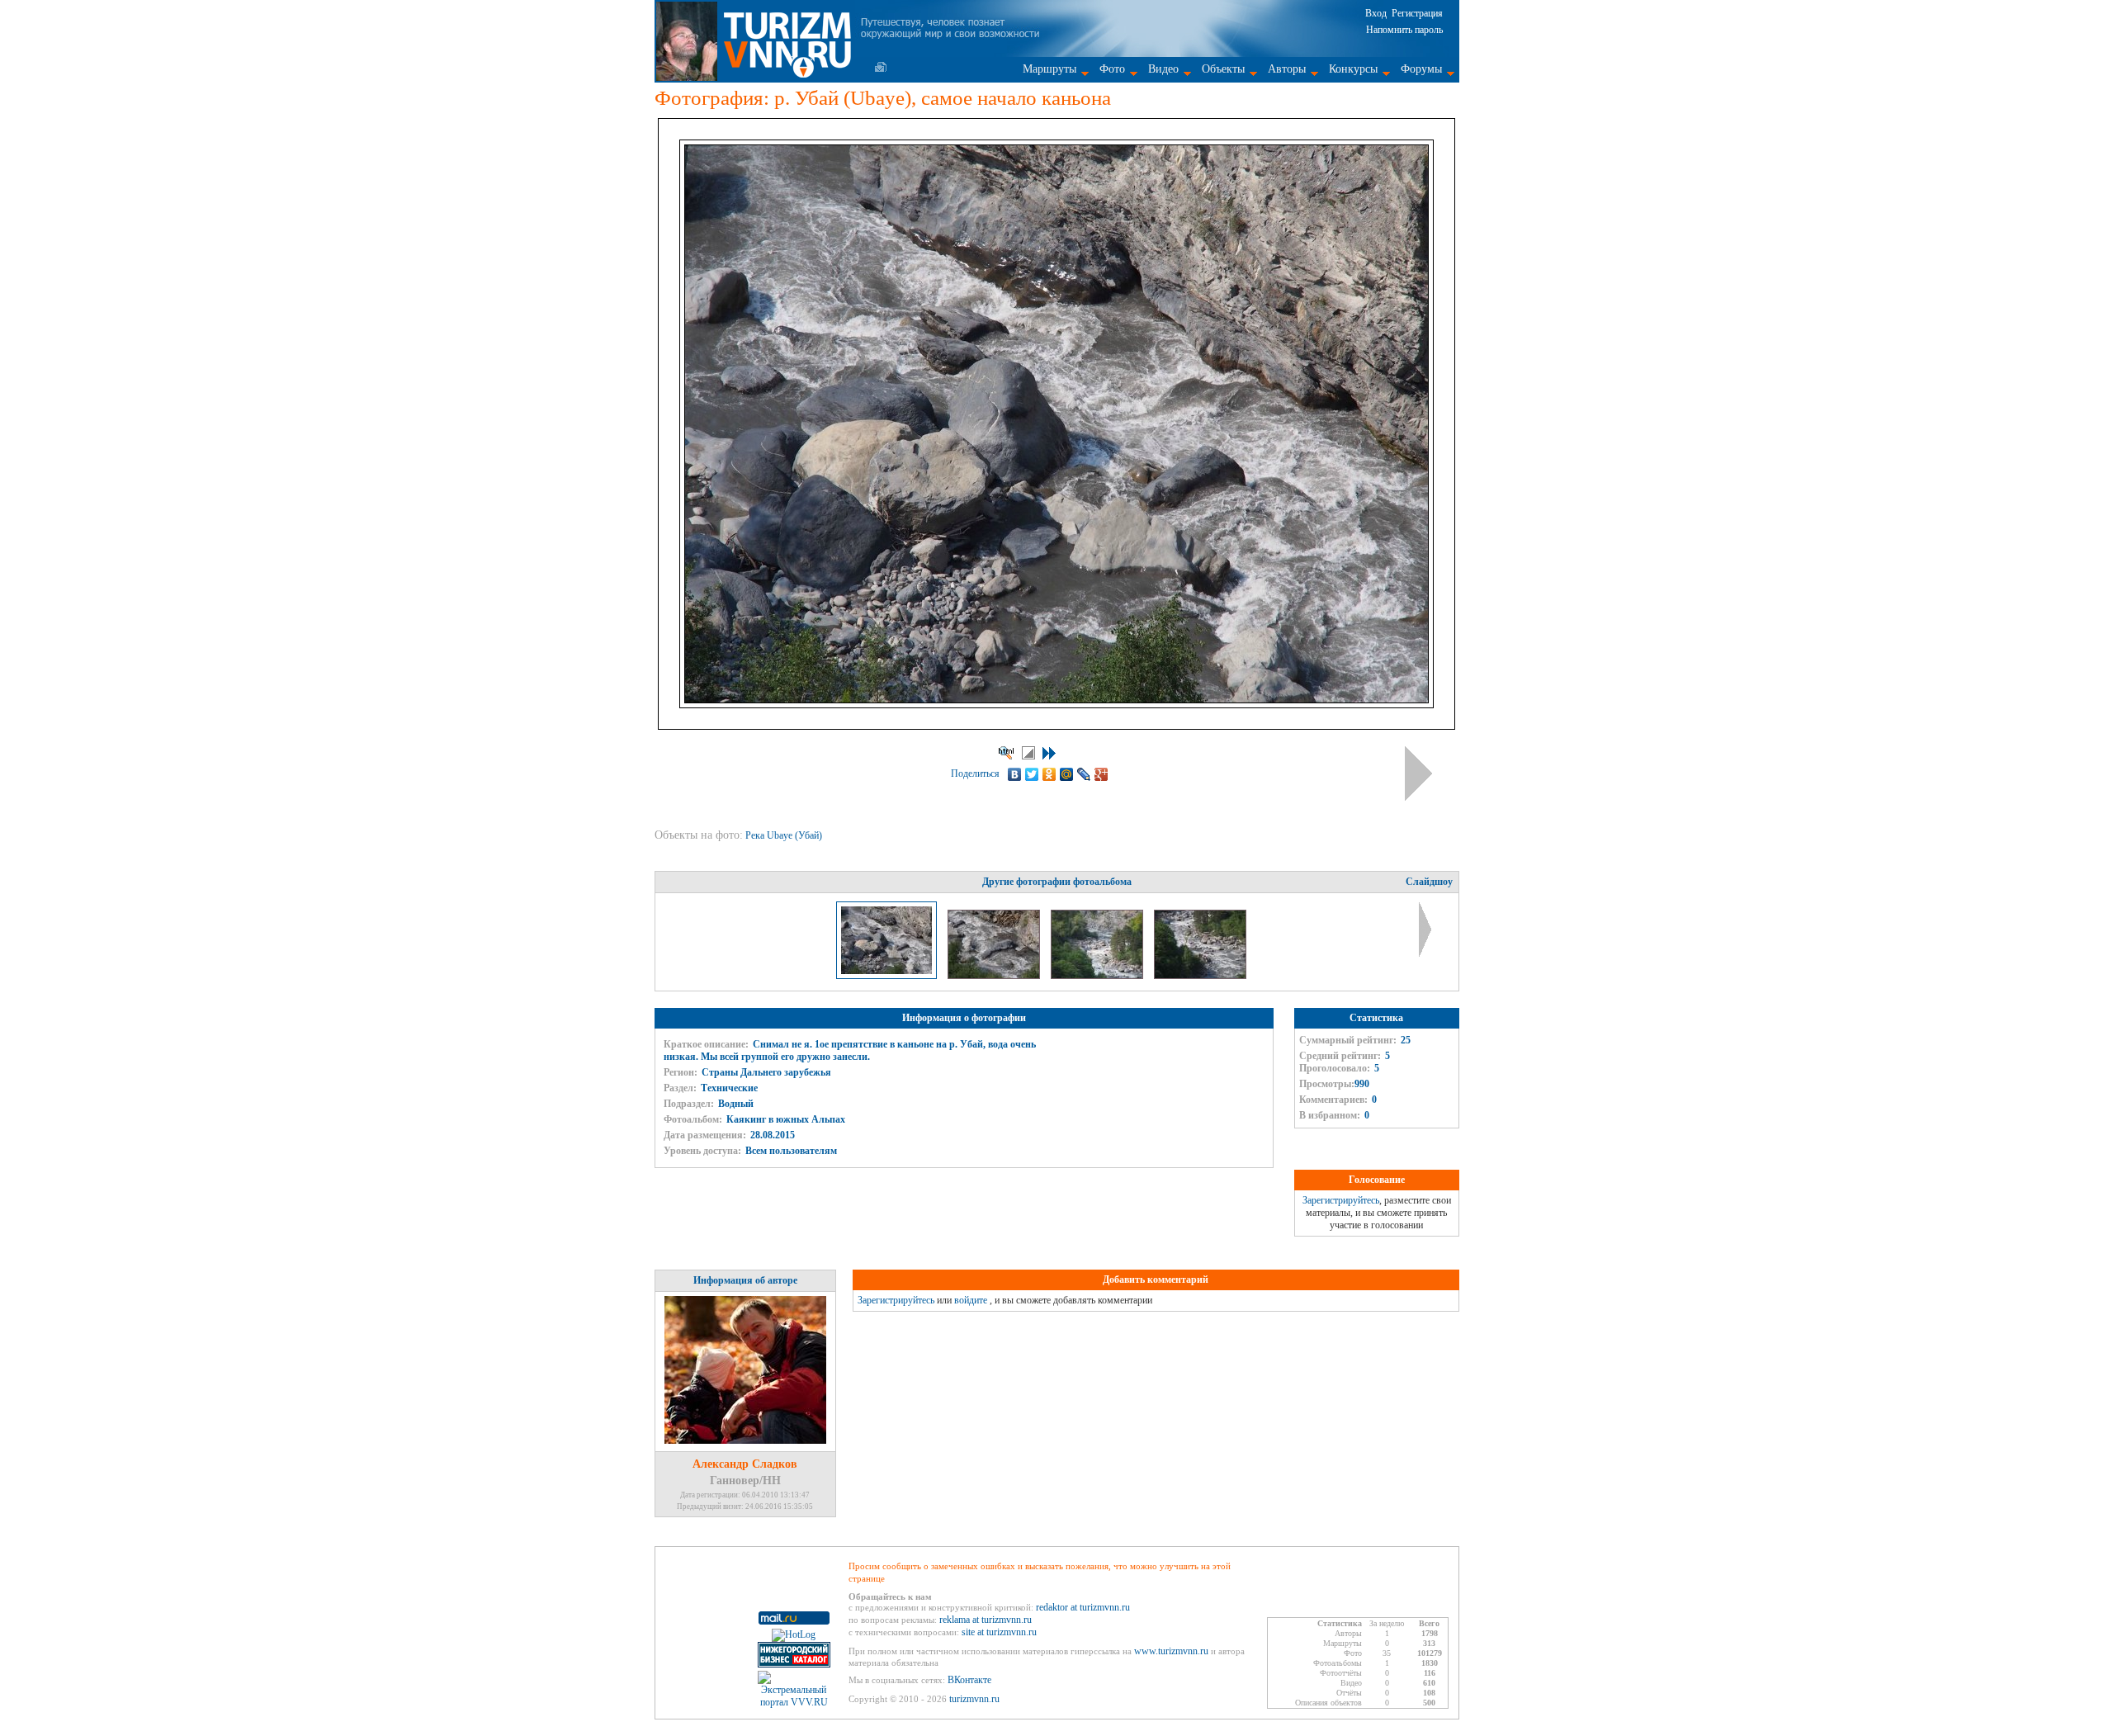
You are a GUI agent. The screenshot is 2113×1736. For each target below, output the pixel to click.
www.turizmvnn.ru (1171, 1651)
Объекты (1223, 69)
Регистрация (1417, 13)
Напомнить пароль (1404, 30)
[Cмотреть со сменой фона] (1028, 753)
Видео (1163, 69)
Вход (1376, 13)
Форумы (1421, 69)
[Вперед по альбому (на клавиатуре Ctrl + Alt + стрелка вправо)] (1418, 773)
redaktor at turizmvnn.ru (1083, 1607)
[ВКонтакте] (1015, 774)
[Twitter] (1032, 774)
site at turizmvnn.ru (999, 1632)
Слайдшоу (1429, 882)
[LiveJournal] (1084, 774)
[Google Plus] (1101, 774)
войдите (971, 1300)
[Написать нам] (881, 67)
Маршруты (1049, 69)
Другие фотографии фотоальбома (1057, 882)
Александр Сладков (745, 1464)
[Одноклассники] (1049, 774)
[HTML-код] (1006, 753)
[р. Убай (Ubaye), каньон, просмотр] (1098, 976)
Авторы (1287, 69)
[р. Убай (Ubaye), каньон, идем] (1200, 976)
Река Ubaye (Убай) (785, 835)
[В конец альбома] (1049, 753)
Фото (1112, 69)
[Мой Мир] (1067, 774)
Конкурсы (1353, 69)
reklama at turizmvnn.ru (986, 1620)
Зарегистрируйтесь (1341, 1200)
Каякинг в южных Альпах (786, 1119)
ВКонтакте (969, 1680)
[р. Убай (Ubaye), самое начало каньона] (995, 976)
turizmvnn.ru (974, 1699)
